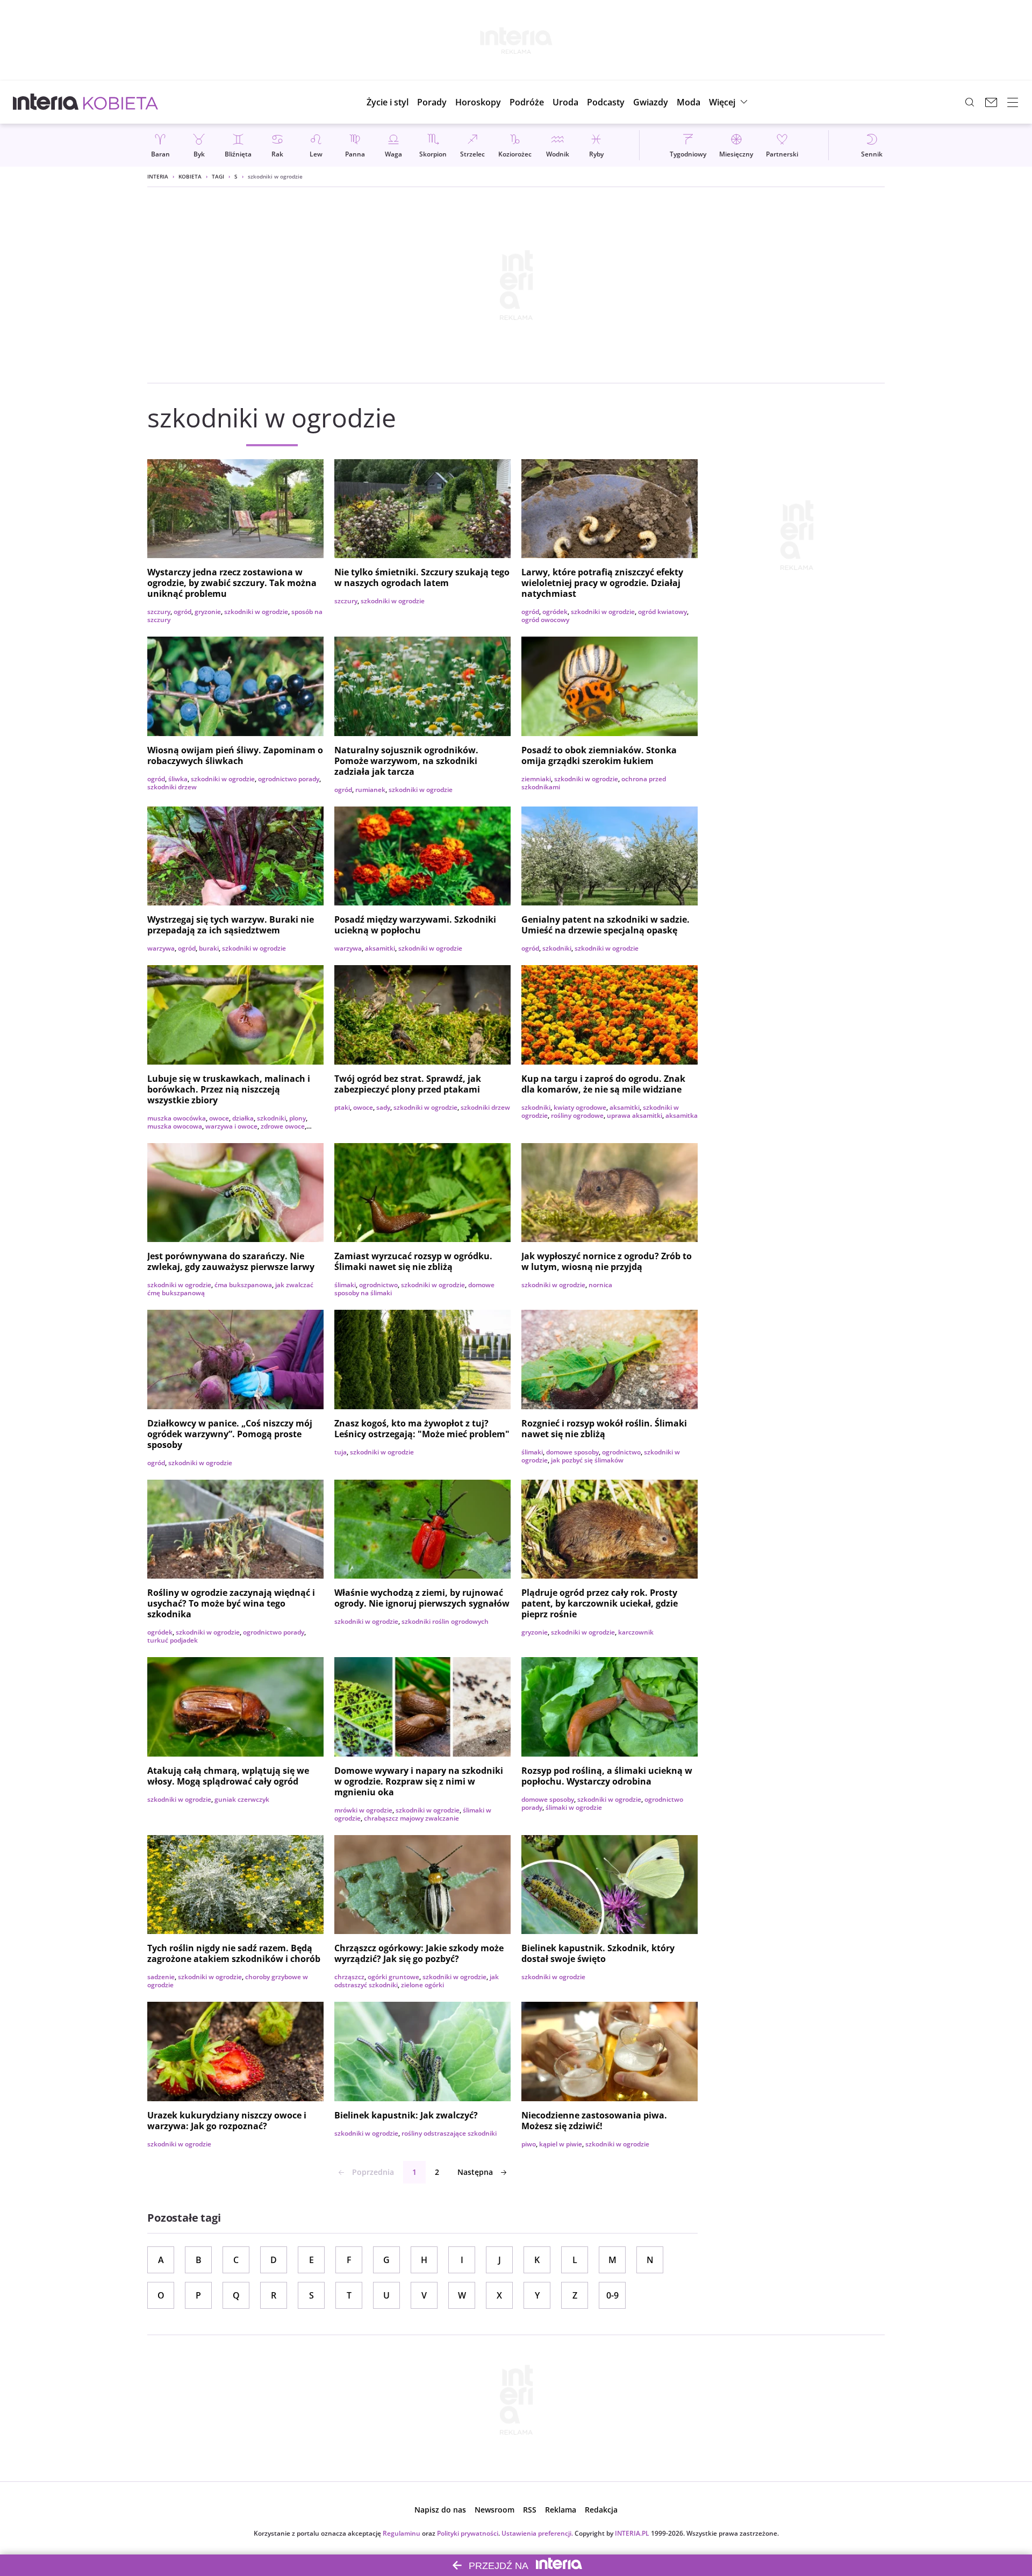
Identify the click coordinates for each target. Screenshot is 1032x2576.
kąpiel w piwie (561, 2144)
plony (298, 1118)
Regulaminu (402, 2533)
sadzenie (161, 1977)
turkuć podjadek (173, 1640)
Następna (475, 2172)
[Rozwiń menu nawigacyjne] (1013, 102)
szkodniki (557, 948)
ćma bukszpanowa (243, 1285)
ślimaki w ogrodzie (574, 1807)
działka (243, 1118)
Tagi (218, 176)
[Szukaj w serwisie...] (970, 102)
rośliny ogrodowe (577, 1115)
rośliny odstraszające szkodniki (449, 2133)
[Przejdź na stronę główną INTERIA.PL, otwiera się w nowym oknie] (46, 102)
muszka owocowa (175, 1126)
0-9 (612, 2295)
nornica (600, 1285)
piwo (529, 2144)
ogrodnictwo (378, 1285)
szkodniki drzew (172, 787)
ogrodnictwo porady (289, 779)
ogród (182, 612)
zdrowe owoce (283, 1126)
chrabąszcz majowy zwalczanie (411, 1818)
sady (383, 1107)
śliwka (178, 779)
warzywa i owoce (231, 1126)
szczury (159, 612)
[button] (478, 102)
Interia (158, 176)
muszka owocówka (177, 1118)
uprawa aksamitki (635, 1115)
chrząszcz (349, 1977)
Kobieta (190, 176)
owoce (219, 1118)
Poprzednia (373, 2172)
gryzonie (208, 612)
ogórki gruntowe (393, 1977)
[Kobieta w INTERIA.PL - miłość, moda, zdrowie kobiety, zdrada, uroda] (121, 102)
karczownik (636, 1632)
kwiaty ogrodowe (580, 1107)
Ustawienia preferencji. (537, 2533)
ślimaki (345, 1285)
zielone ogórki (422, 1985)
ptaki (342, 1107)
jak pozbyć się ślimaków (587, 1460)
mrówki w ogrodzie (363, 1810)
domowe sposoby (572, 1452)
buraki (209, 948)
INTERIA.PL (632, 2533)
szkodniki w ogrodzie (256, 612)
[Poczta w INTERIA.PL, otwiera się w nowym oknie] (991, 102)
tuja (341, 1452)
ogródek (555, 612)
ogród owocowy (545, 620)
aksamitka (682, 1115)
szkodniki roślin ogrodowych (445, 1621)
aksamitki (380, 948)
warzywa (161, 948)
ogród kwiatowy (662, 612)
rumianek (370, 790)
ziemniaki (536, 779)
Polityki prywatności (468, 2533)
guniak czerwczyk (242, 1799)
